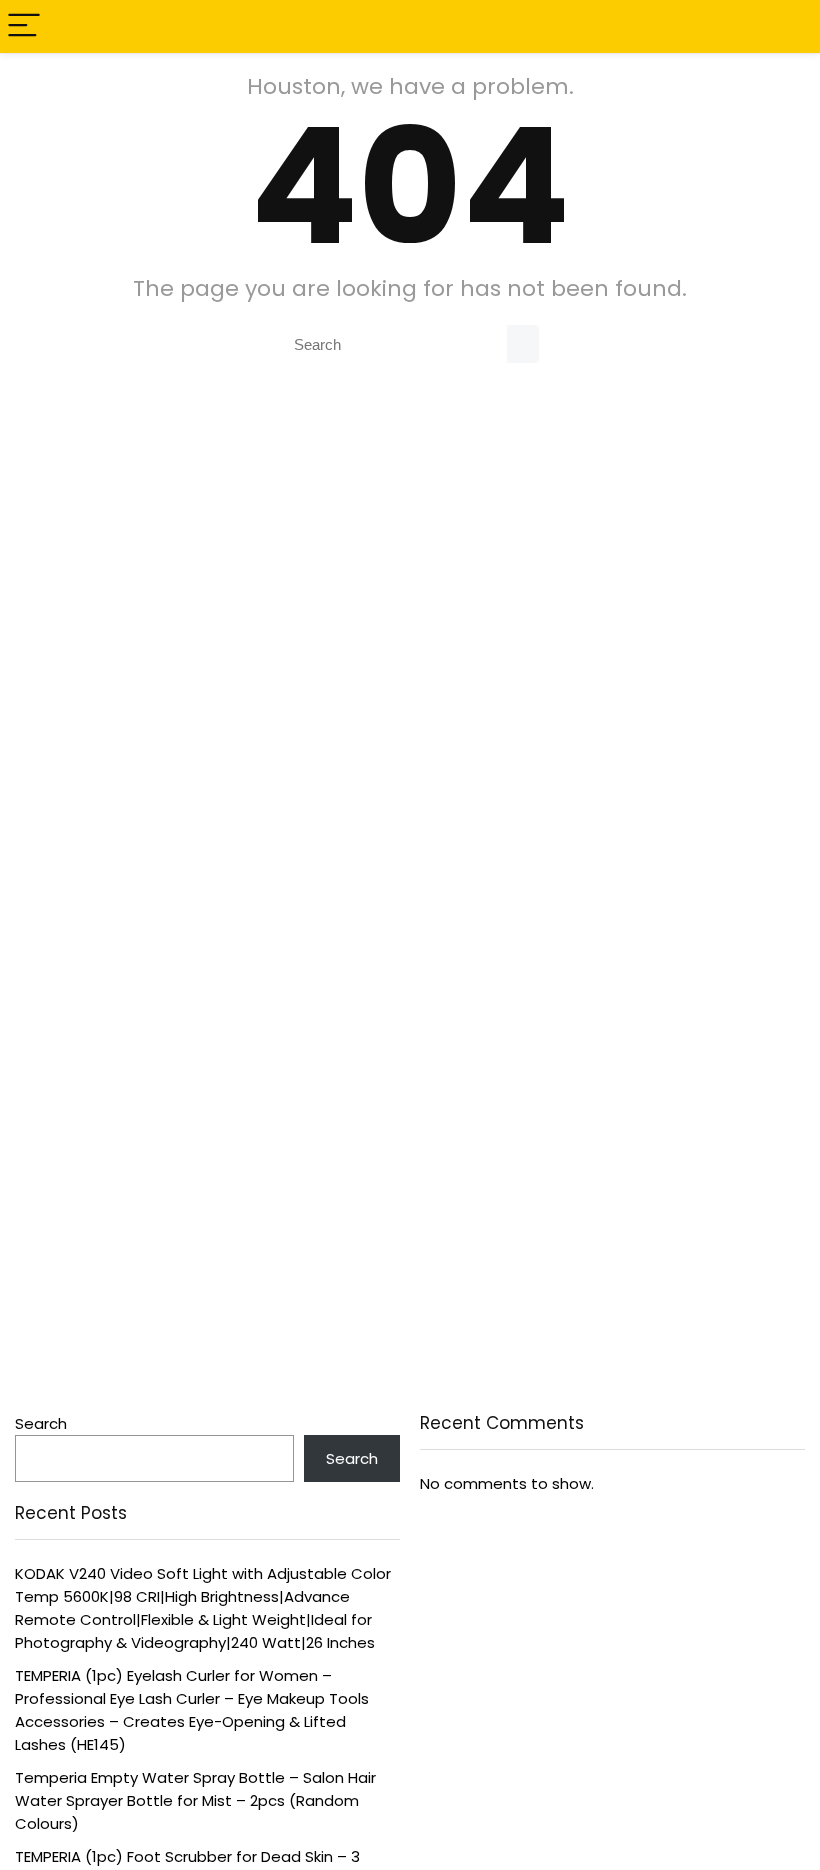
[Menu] (24, 26)
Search (41, 1423)
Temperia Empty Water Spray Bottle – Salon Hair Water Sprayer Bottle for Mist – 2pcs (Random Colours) (195, 1800)
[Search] (789, 26)
